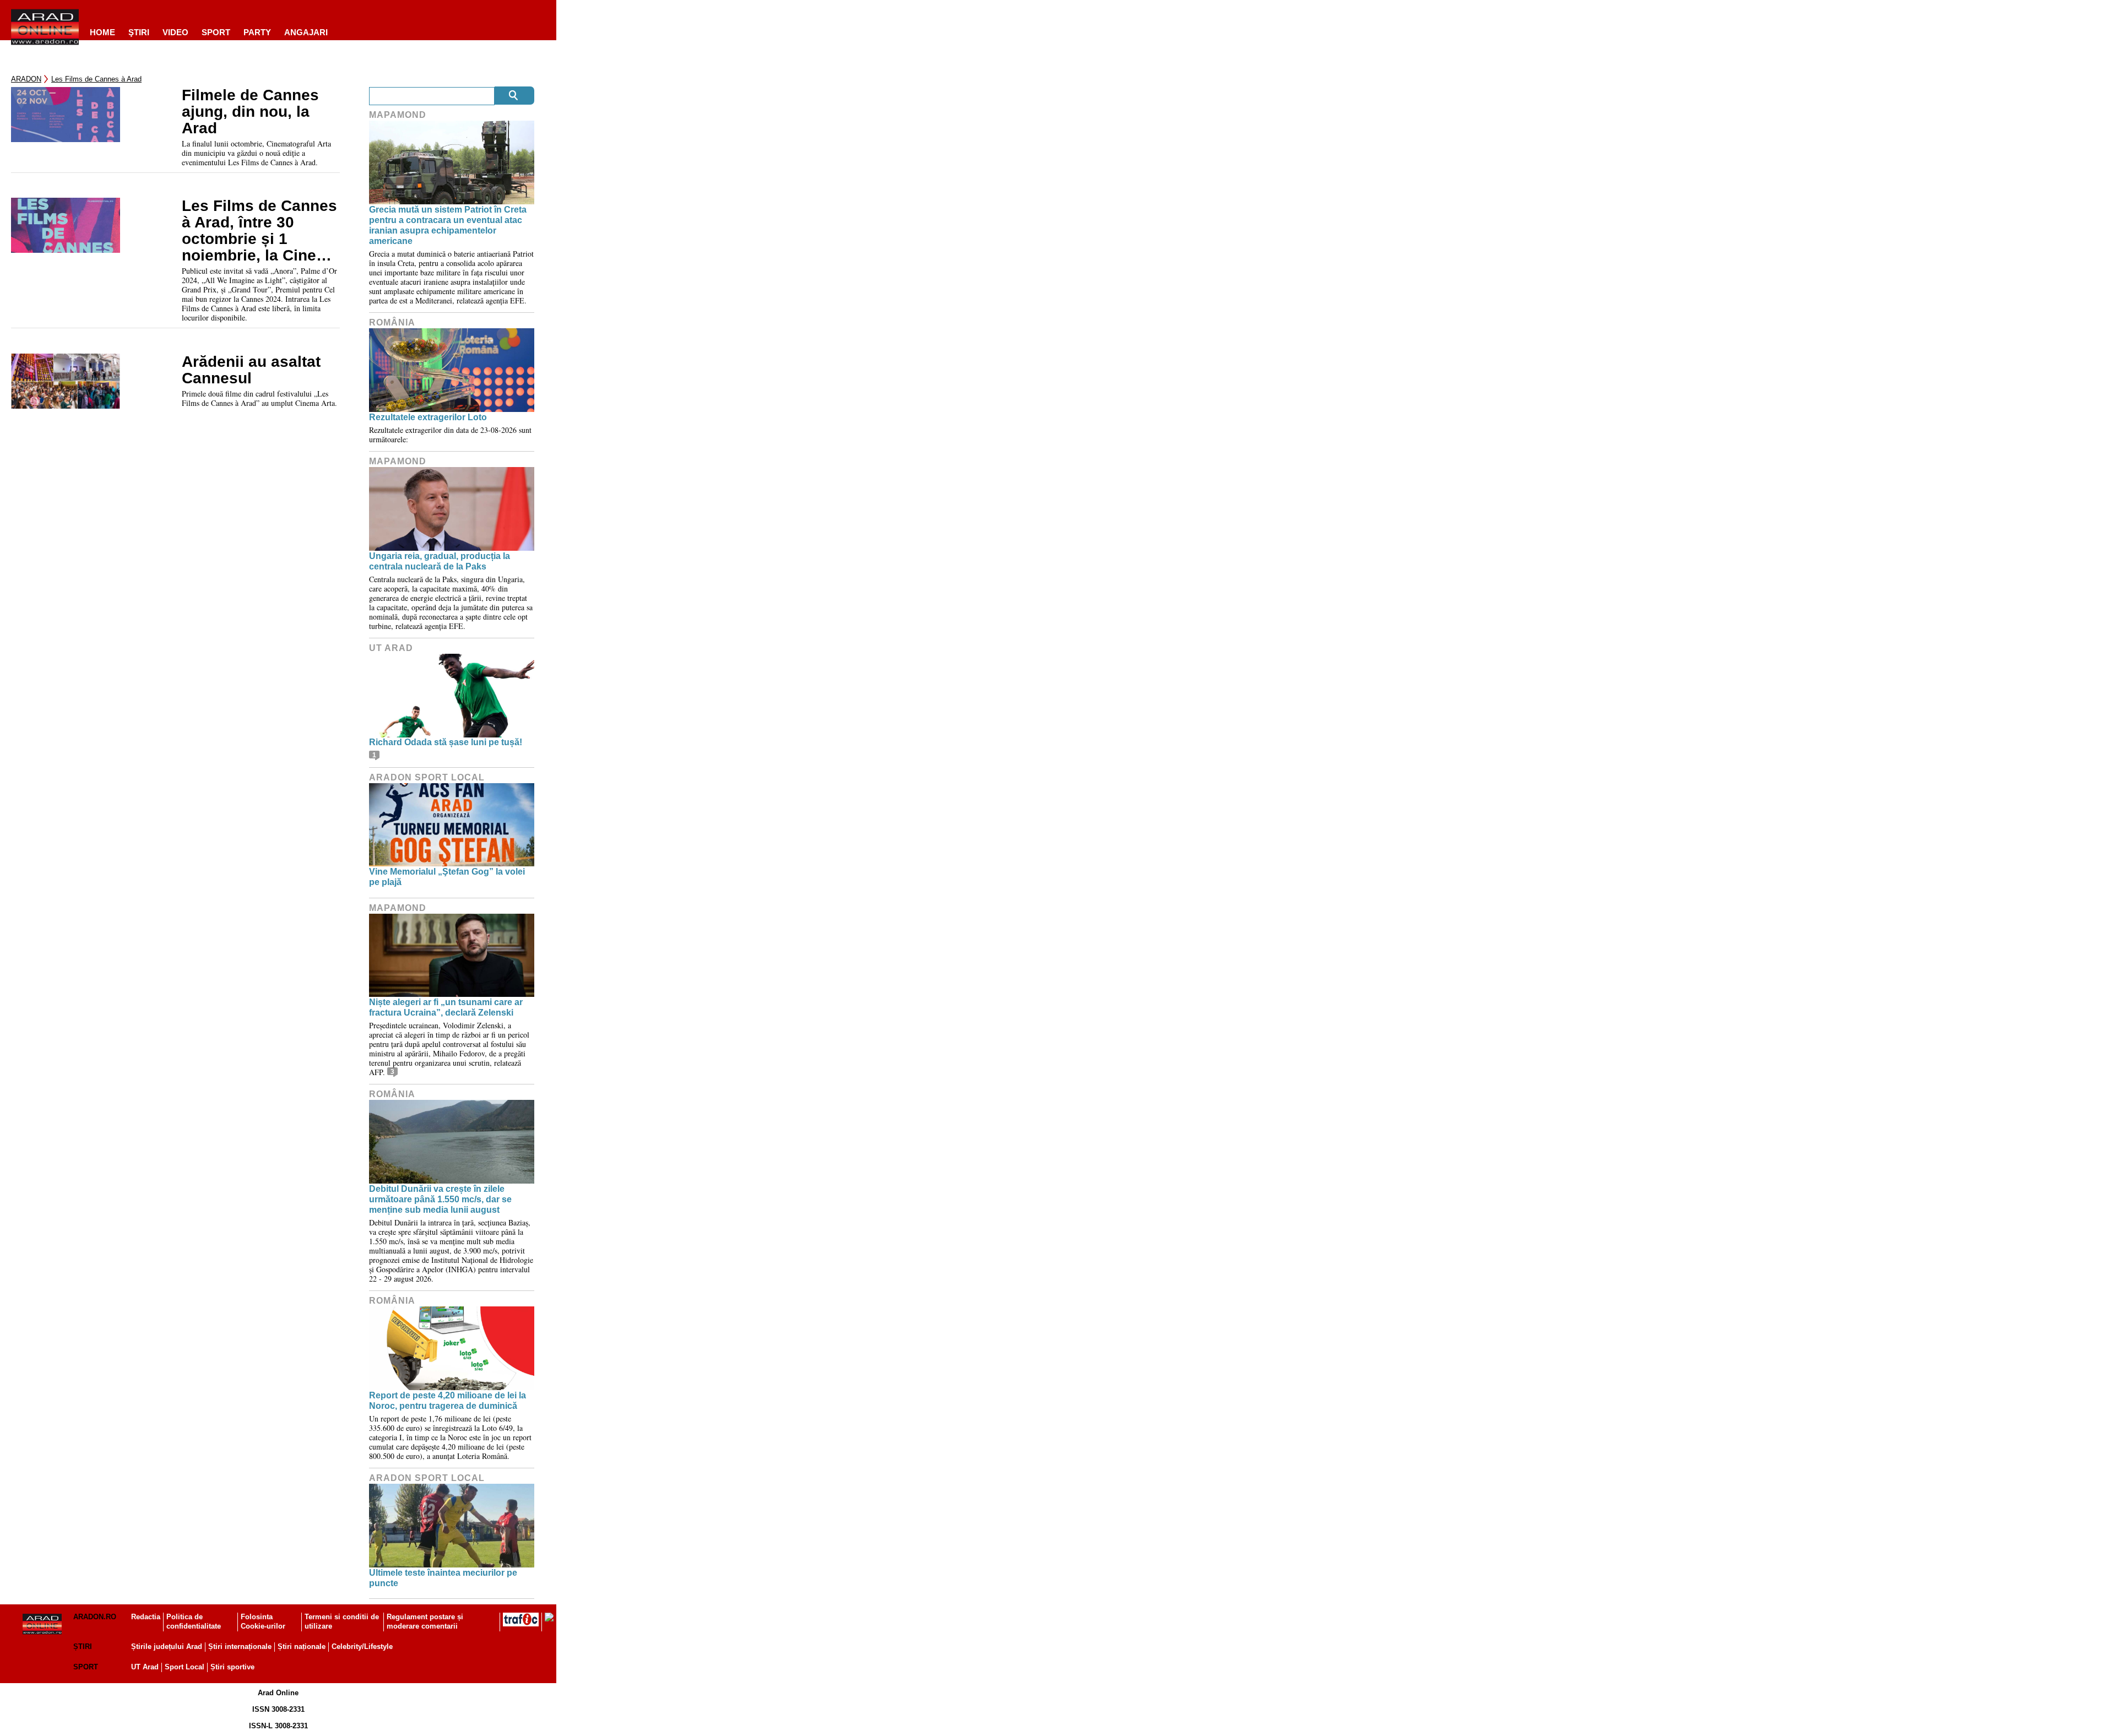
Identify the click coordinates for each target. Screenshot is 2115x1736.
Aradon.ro (95, 1617)
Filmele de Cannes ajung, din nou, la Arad (250, 112)
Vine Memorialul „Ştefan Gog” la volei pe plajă (447, 877)
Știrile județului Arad (167, 1647)
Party (257, 32)
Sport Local (185, 1667)
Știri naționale (302, 1647)
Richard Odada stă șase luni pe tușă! (446, 742)
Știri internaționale (240, 1647)
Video (175, 32)
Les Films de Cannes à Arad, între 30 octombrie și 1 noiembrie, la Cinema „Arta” (260, 231)
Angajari (306, 32)
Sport (216, 32)
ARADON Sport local (427, 777)
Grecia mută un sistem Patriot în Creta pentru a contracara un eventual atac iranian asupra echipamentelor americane (448, 226)
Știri (83, 1647)
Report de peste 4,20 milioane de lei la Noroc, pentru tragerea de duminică (448, 1401)
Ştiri (139, 32)
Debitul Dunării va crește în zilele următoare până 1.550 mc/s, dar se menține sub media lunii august (440, 1199)
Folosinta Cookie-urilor (263, 1621)
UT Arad (391, 648)
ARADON (26, 79)
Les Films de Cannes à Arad (96, 79)
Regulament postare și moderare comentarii (425, 1621)
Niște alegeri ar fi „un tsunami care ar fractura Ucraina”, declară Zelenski (446, 1007)
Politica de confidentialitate (194, 1621)
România (392, 322)
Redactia (146, 1617)
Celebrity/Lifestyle (362, 1647)
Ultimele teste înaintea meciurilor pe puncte (443, 1578)
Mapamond (398, 115)
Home (102, 32)
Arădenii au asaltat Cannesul (251, 370)
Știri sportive (232, 1667)
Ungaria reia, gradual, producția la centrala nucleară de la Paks (440, 561)
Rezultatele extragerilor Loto (428, 417)
